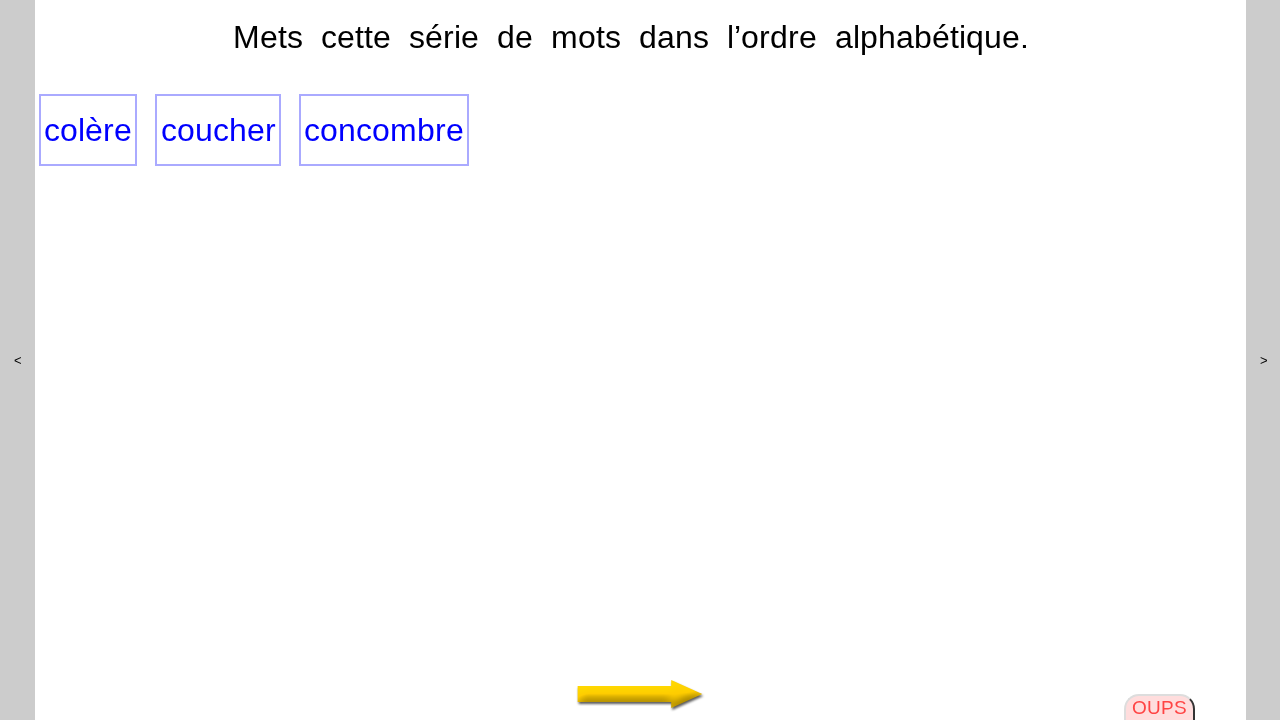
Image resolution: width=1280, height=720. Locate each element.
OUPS (1159, 707)
